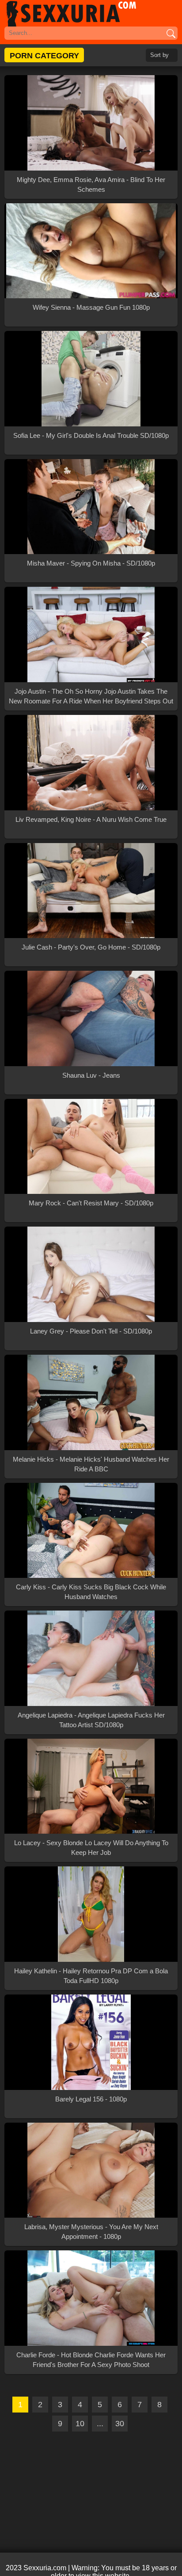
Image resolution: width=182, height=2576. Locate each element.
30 (120, 2424)
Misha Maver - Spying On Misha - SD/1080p (91, 563)
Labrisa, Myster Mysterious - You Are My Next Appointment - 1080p (91, 2232)
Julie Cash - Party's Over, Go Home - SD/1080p (91, 947)
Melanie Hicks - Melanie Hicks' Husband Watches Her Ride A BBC (91, 1464)
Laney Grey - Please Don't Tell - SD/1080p (91, 1331)
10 (80, 2424)
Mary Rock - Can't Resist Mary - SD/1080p (91, 1203)
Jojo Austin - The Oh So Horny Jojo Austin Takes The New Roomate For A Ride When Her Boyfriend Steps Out (91, 696)
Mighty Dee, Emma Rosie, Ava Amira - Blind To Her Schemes (91, 184)
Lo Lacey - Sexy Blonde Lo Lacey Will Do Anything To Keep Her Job (91, 1848)
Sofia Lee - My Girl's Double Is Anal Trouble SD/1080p (91, 435)
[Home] (91, 13)
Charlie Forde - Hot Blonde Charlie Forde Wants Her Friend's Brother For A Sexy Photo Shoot (91, 2360)
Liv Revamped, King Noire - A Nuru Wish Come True (91, 819)
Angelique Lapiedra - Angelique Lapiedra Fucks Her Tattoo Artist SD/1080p (91, 1720)
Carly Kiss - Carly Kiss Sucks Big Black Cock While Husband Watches (91, 1592)
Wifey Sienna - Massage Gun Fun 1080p (91, 307)
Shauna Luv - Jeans (91, 1075)
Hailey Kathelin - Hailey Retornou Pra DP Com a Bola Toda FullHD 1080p (91, 1976)
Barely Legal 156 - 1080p (91, 2099)
